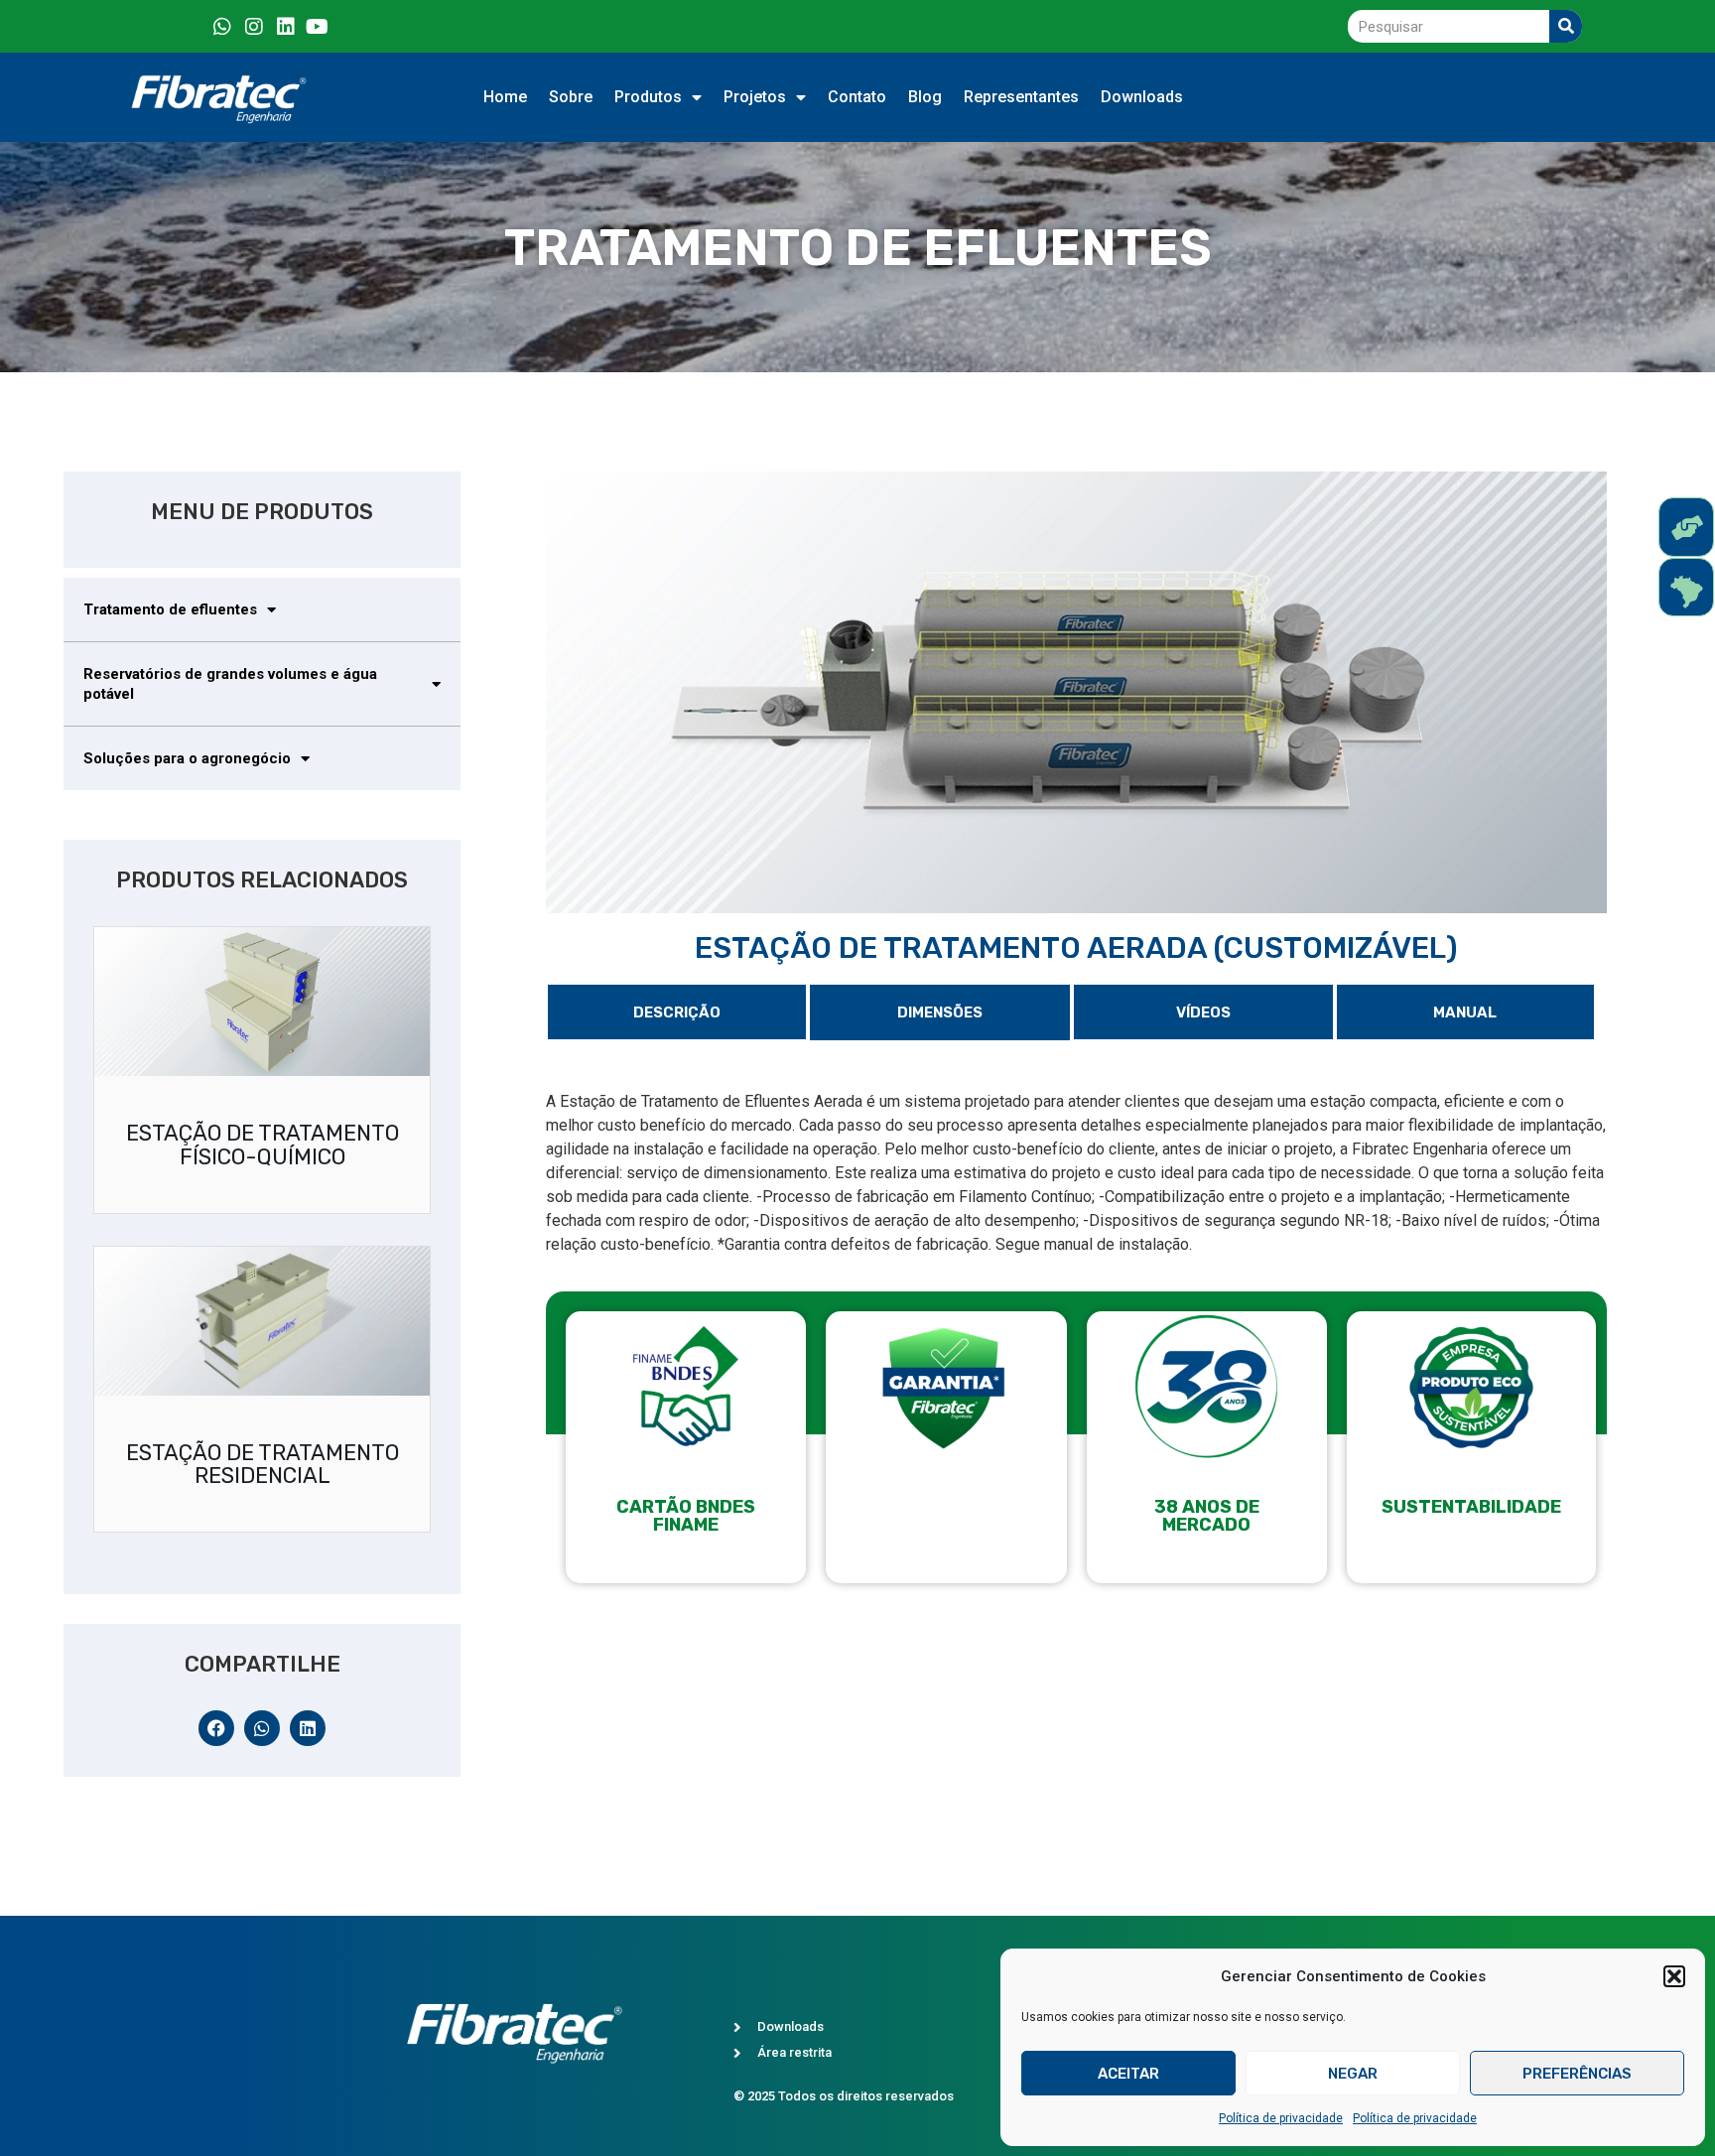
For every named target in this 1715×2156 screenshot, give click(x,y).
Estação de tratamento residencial (263, 1465)
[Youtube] (318, 27)
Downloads (1142, 97)
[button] (1674, 1976)
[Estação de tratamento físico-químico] (262, 1002)
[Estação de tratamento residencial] (262, 1321)
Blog (925, 97)
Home (505, 97)
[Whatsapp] (222, 27)
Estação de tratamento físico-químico (263, 1145)
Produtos (648, 97)
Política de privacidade (1281, 2118)
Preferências (1577, 2074)
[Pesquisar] (1566, 26)
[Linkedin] (286, 27)
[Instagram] (254, 27)
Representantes (1021, 97)
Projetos (755, 97)
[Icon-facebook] (191, 27)
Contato (857, 97)
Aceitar (1128, 2074)
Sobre (571, 97)
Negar (1353, 2074)
